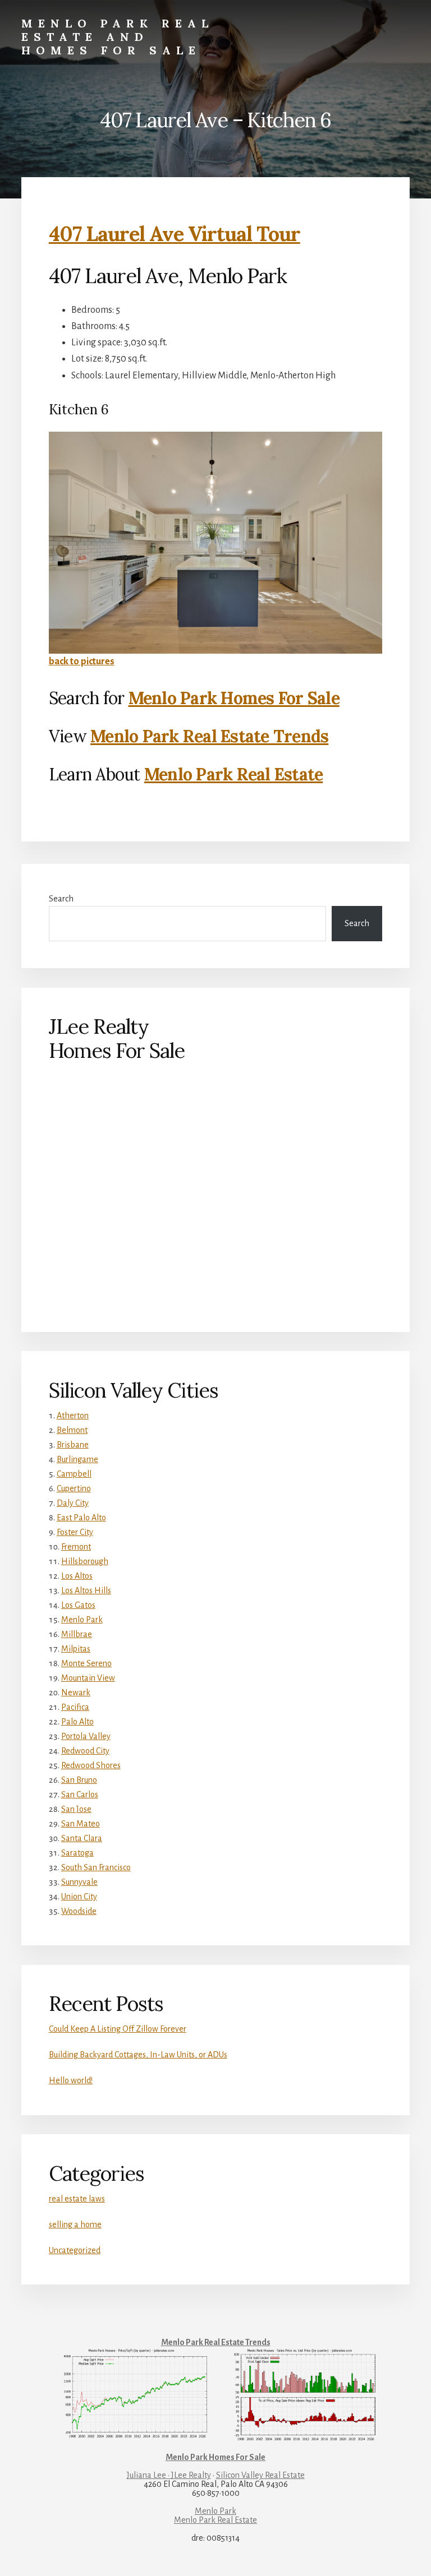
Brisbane (73, 1445)
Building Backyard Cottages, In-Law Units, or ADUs (138, 2055)
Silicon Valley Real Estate (260, 2475)
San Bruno (79, 1780)
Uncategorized (75, 2250)
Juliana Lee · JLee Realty (169, 2475)
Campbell (74, 1474)
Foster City (75, 1532)
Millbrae (77, 1634)
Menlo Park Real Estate (234, 774)
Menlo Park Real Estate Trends (209, 736)
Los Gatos (78, 1605)
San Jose (76, 1809)
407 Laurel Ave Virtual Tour (175, 234)
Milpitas (76, 1649)
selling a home (75, 2224)
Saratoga (77, 1853)
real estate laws (77, 2199)
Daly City (73, 1503)
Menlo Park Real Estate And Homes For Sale (118, 37)
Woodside (79, 1911)
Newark (76, 1692)
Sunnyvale (79, 1882)
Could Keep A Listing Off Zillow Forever (118, 2029)
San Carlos (80, 1795)
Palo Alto (77, 1722)
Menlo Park (82, 1620)
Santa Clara (82, 1838)
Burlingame (77, 1459)
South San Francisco (96, 1867)
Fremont (76, 1547)
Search (61, 899)
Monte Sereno (86, 1663)
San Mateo (81, 1824)
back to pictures (82, 662)
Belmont (72, 1430)
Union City (79, 1897)
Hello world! (71, 2080)
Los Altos (77, 1576)
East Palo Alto (81, 1518)
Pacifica (75, 1707)
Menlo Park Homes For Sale (234, 698)
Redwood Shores (91, 1765)
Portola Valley (86, 1736)
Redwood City (85, 1751)
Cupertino (74, 1488)
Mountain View (88, 1678)
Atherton (73, 1416)
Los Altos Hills (86, 1590)
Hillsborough (85, 1561)
